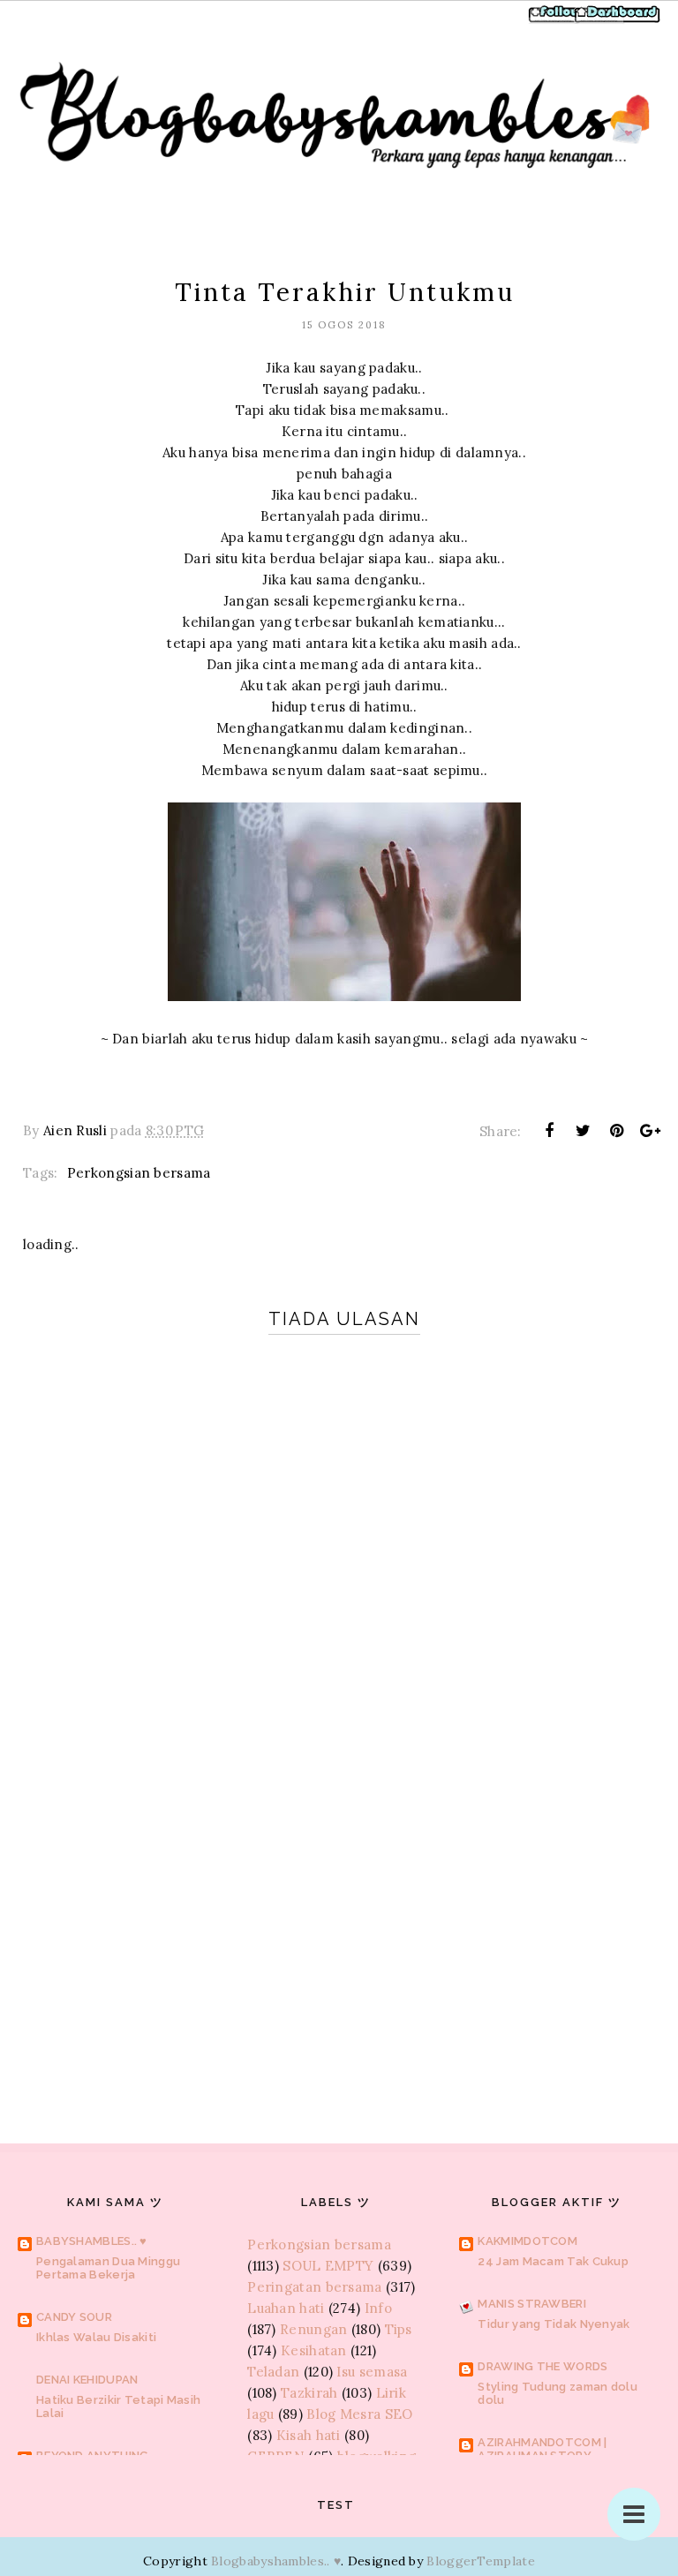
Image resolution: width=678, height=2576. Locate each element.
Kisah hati (309, 2435)
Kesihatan (314, 2350)
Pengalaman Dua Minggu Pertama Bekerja (108, 2268)
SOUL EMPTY (328, 2266)
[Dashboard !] (618, 21)
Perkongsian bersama (139, 1173)
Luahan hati (286, 2308)
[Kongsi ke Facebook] (549, 1131)
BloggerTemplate (481, 2561)
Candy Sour (74, 2317)
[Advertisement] (344, 1935)
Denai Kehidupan (87, 2380)
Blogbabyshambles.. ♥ (276, 2561)
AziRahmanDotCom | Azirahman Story (542, 2449)
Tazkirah (309, 2393)
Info (378, 2308)
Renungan (313, 2329)
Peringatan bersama (314, 2287)
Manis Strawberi (532, 2304)
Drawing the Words (542, 2366)
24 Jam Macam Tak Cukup (553, 2261)
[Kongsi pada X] (583, 1131)
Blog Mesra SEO (359, 2414)
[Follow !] (556, 21)
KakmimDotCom (527, 2241)
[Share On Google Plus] (651, 1131)
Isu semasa (372, 2372)
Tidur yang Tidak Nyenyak (554, 2324)
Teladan (273, 2372)
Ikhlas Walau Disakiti (96, 2337)
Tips (399, 2329)
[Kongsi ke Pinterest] (617, 1131)
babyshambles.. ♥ (92, 2241)
